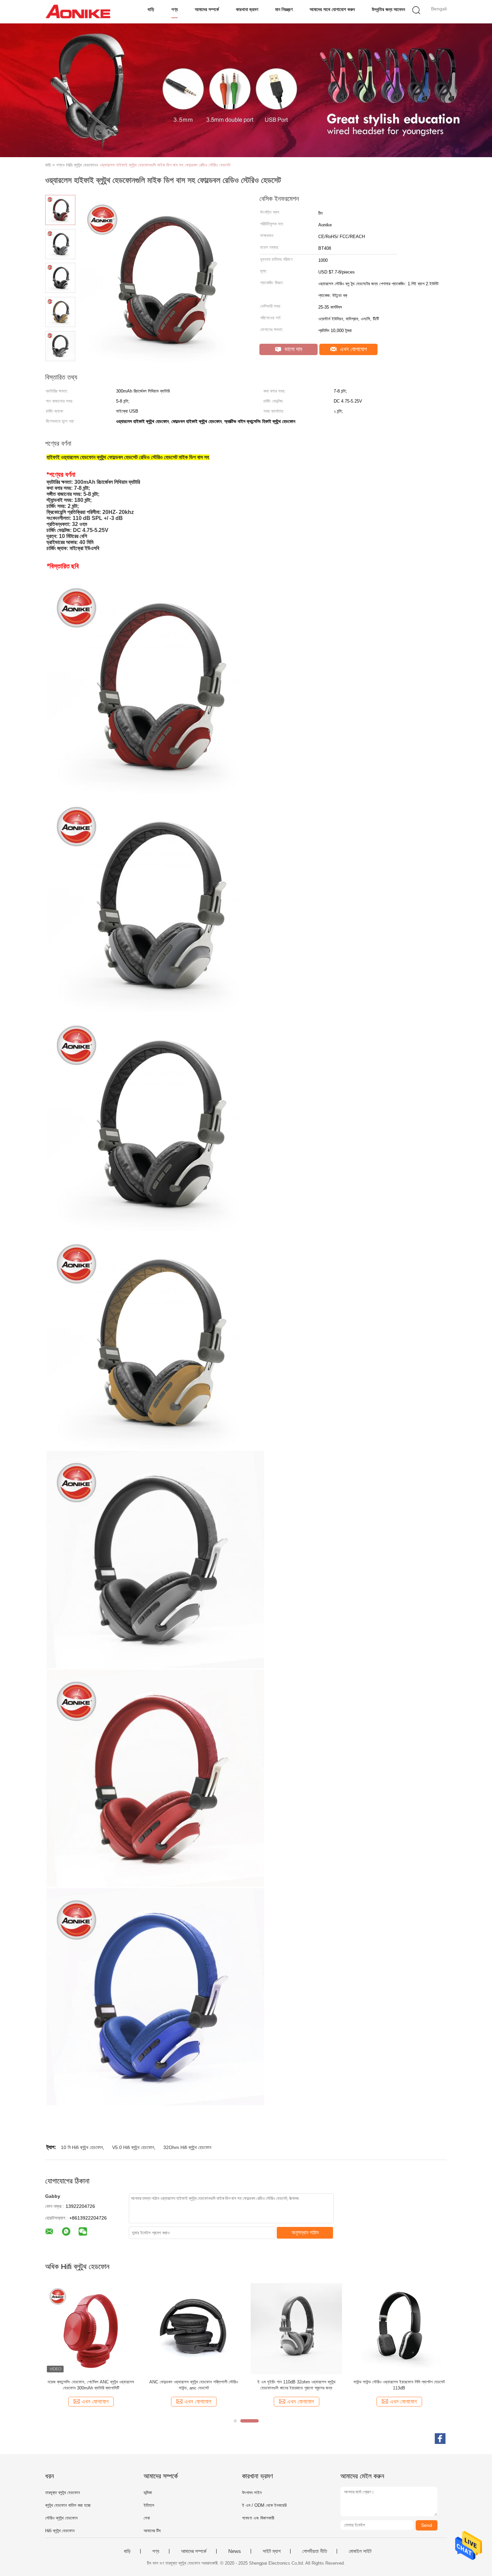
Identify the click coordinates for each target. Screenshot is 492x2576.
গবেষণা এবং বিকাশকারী (258, 2518)
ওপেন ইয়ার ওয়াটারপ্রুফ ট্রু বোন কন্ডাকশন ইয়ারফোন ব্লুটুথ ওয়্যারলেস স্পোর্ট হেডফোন (297, 2385)
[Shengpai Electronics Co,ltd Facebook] (440, 2439)
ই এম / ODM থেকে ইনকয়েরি (264, 2505)
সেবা (147, 2518)
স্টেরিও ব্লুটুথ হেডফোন (61, 2518)
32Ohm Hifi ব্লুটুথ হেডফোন (187, 2147)
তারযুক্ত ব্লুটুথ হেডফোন (63, 2493)
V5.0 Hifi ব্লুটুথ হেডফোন (133, 2147)
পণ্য (175, 9)
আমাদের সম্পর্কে (207, 9)
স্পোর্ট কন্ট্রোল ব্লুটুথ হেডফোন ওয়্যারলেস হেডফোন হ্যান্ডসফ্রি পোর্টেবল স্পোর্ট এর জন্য (91, 2385)
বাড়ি (151, 9)
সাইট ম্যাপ (272, 2551)
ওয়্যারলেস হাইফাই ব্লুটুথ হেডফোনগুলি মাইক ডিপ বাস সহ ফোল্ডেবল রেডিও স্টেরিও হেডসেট (165, 165)
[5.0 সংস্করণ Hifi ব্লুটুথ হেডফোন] (194, 2328)
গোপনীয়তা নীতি (315, 2551)
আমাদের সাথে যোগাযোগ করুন (332, 9)
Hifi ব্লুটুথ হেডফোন (60, 2531)
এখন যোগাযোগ (353, 349)
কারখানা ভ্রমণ (247, 9)
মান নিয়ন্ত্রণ (284, 9)
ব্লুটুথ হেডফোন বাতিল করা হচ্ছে (68, 2505)
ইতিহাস (149, 2505)
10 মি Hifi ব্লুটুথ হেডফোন (82, 2147)
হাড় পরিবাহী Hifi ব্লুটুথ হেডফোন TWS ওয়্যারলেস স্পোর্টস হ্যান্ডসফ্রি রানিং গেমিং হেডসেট (399, 2385)
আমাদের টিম (152, 2531)
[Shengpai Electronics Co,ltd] (78, 12)
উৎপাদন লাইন (252, 2493)
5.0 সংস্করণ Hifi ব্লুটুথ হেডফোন (194, 2382)
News (235, 2551)
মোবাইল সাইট (360, 2551)
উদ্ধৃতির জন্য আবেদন (388, 9)
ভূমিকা (148, 2493)
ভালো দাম (293, 349)
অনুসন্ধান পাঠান (305, 2232)
